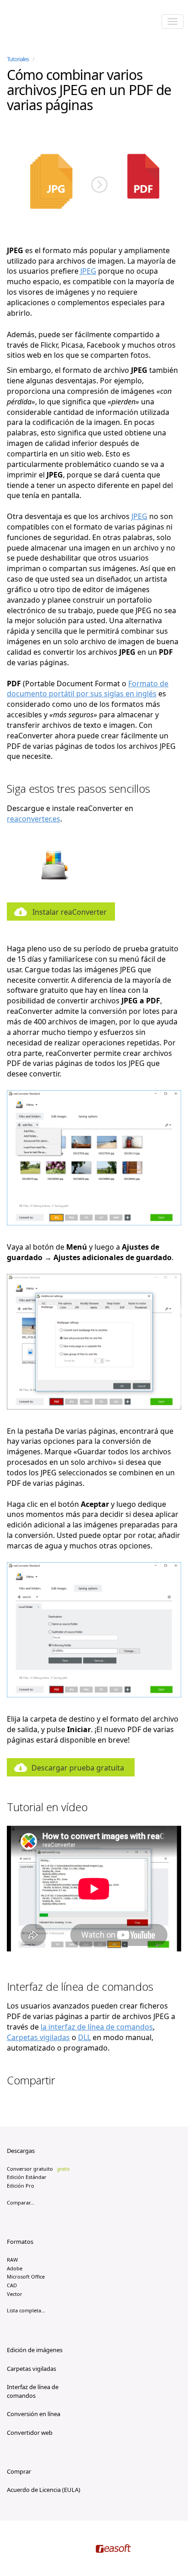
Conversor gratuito (38, 2169)
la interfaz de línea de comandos (97, 2027)
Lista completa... (26, 2310)
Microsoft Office (26, 2277)
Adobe (15, 2268)
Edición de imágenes (35, 2350)
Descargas (21, 2151)
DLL (84, 2037)
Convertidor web (30, 2433)
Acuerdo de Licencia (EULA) (44, 2490)
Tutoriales (18, 59)
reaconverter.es (34, 819)
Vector (15, 2294)
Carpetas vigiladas (38, 2037)
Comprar (19, 2471)
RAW (12, 2260)
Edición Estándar (27, 2177)
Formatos (20, 2242)
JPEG (88, 271)
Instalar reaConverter (70, 912)
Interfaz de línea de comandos (33, 2391)
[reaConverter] (46, 22)
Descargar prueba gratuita (78, 1768)
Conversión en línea (34, 2414)
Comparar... (21, 2202)
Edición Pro (21, 2186)
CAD (12, 2285)
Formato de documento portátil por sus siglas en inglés (88, 689)
